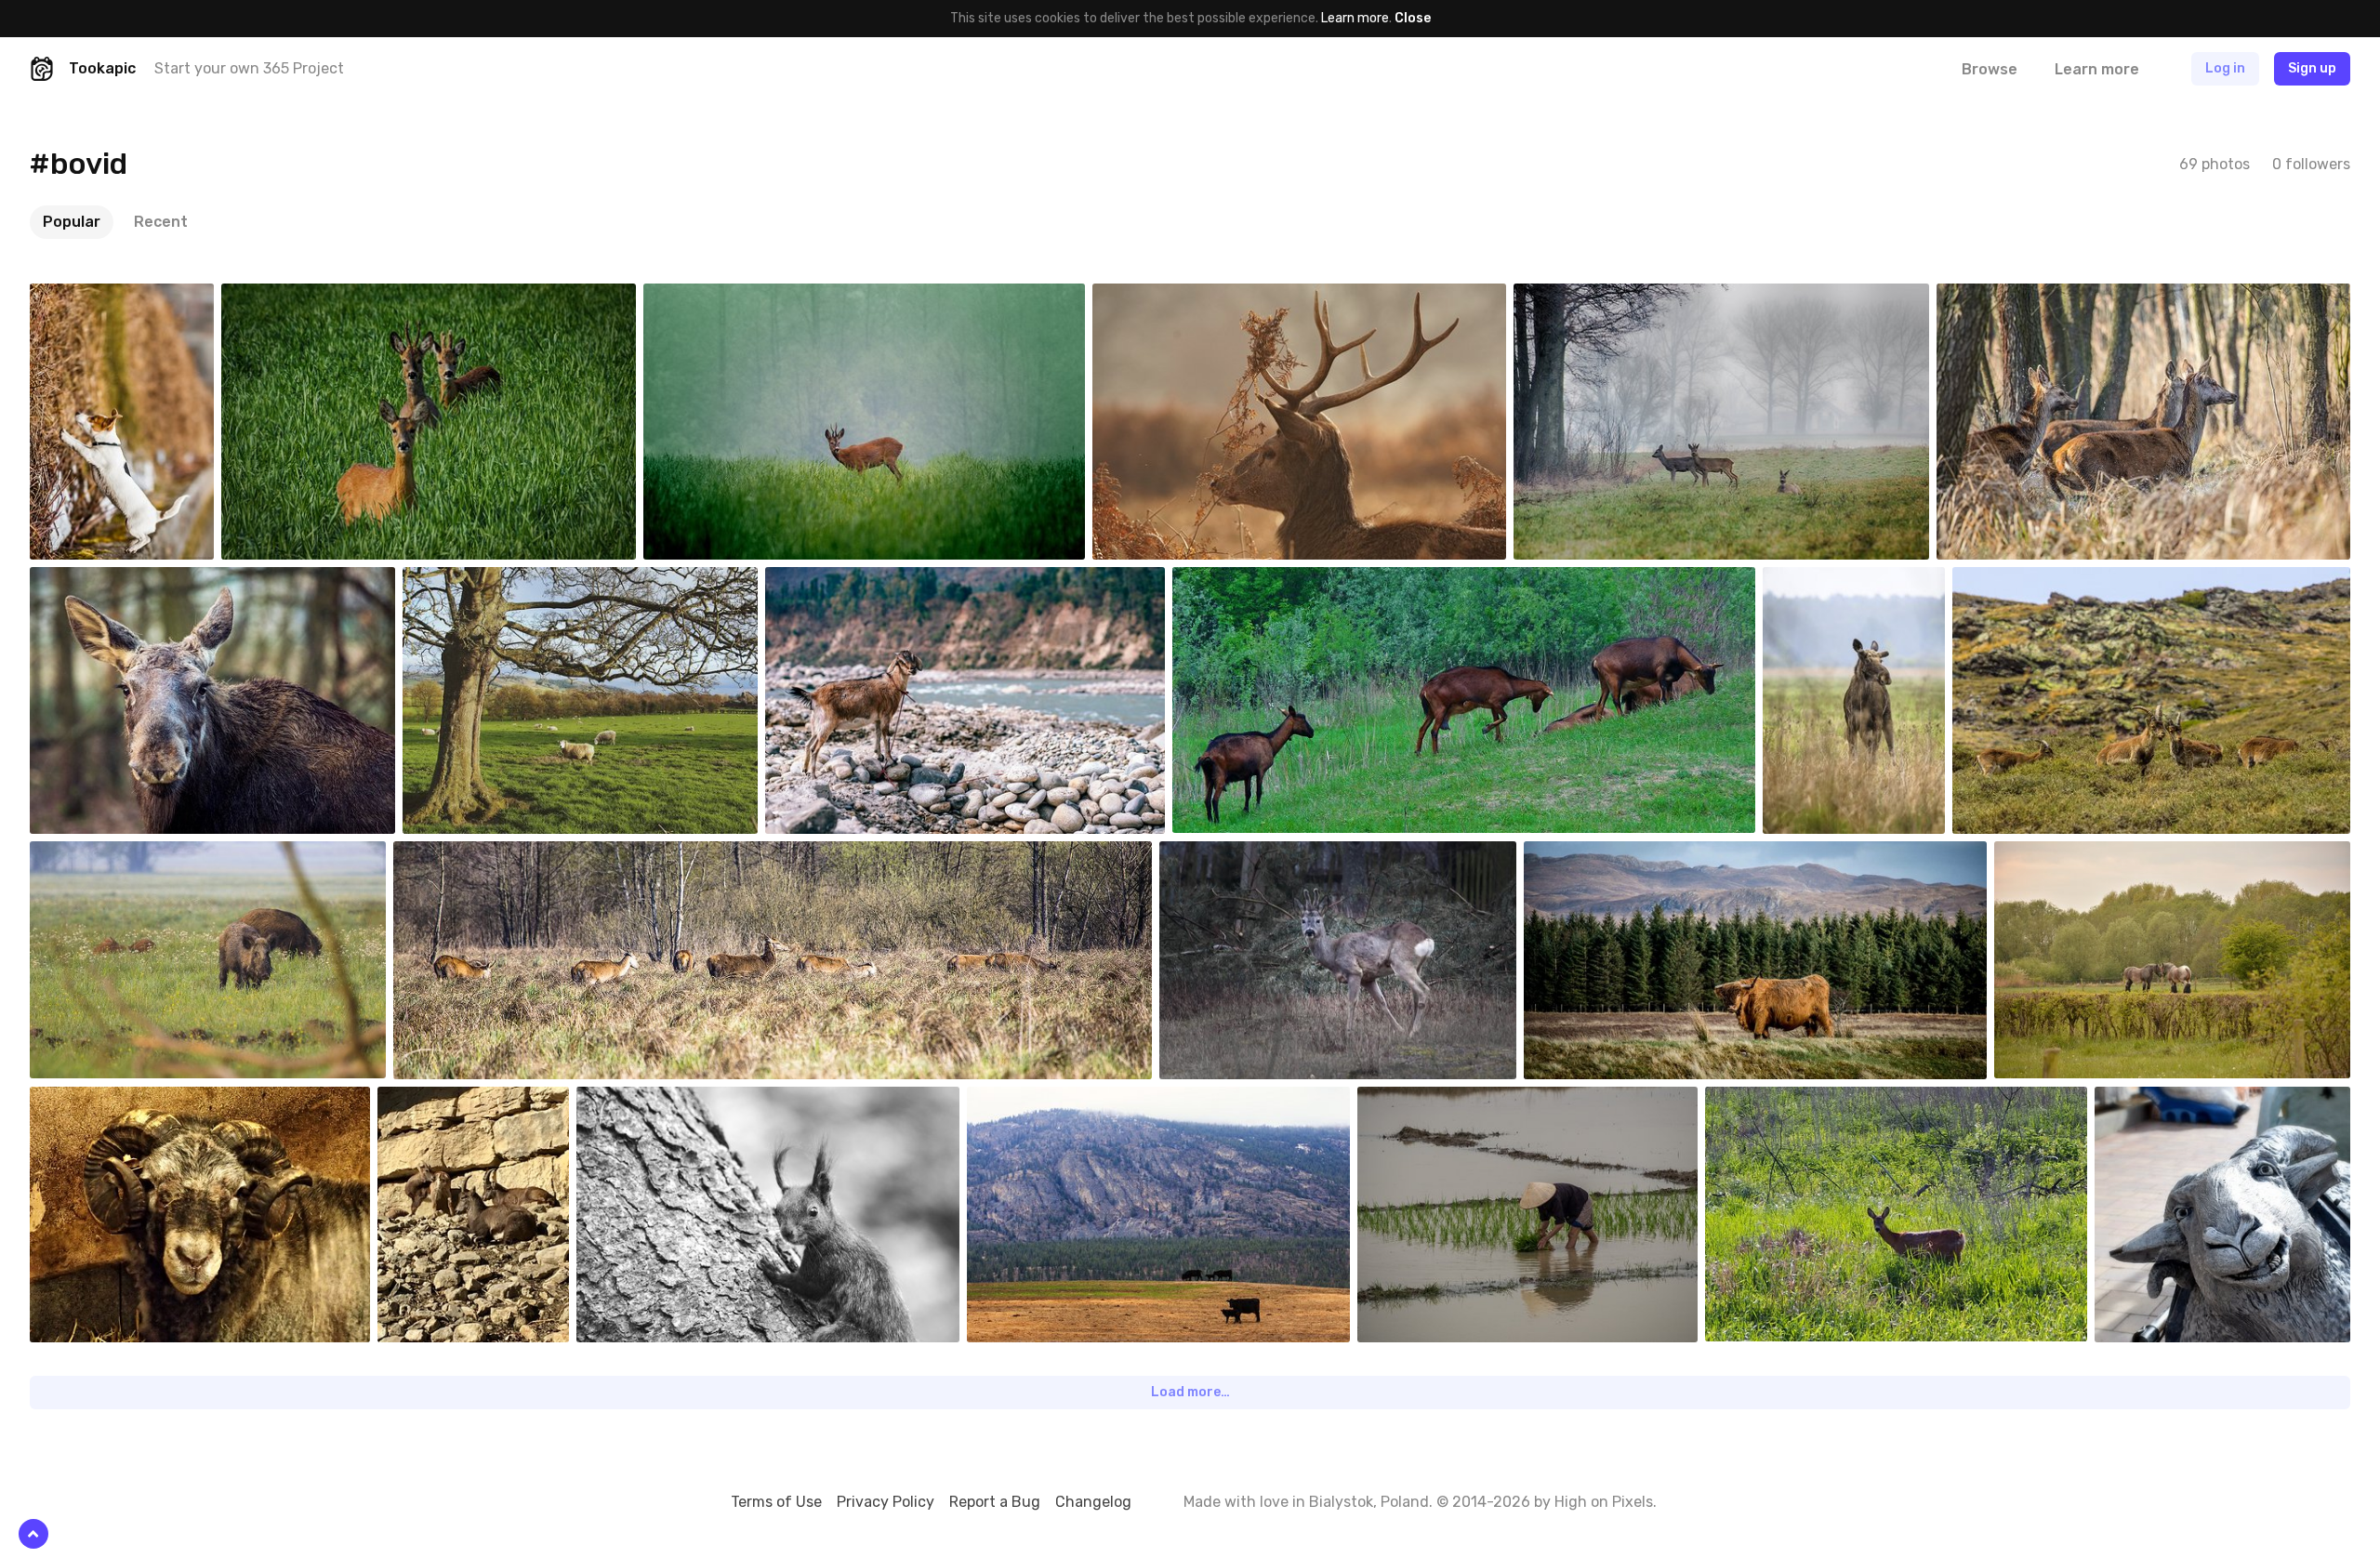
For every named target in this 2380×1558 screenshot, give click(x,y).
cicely (1418, 1101)
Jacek (1767, 1101)
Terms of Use (776, 1502)
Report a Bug (995, 1502)
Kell (1147, 297)
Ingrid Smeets (2079, 855)
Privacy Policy (886, 1502)
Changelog (1093, 1502)
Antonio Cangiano (1062, 1101)
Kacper (2001, 297)
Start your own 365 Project (249, 68)
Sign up (2312, 68)
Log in (2225, 68)
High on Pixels (1604, 1502)
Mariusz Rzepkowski (323, 297)
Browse (1990, 69)
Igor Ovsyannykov (860, 581)
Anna (89, 1101)
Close (1413, 18)
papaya (1237, 581)
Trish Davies (1603, 855)
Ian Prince (476, 581)
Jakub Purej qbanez (131, 297)
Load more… (1190, 1392)
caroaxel (446, 1101)
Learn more (1355, 18)
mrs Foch (2165, 1101)
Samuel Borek (660, 1101)
